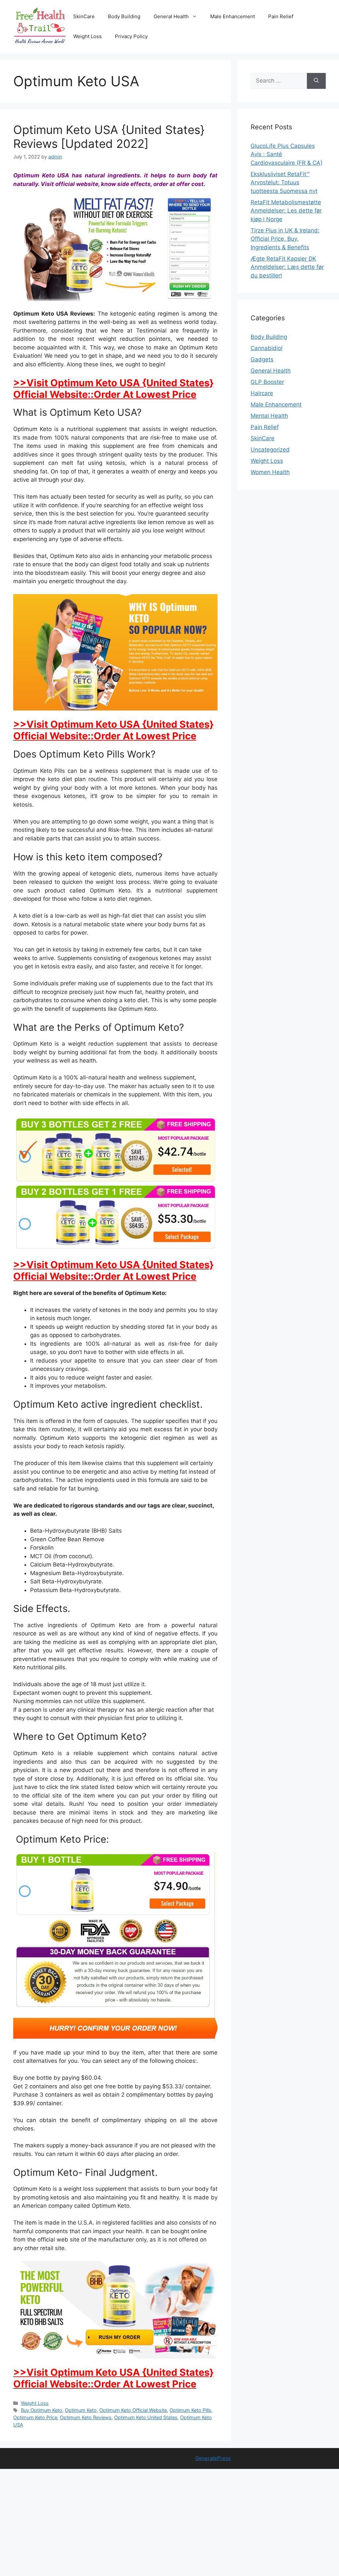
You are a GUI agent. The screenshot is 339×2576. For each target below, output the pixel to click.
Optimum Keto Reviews (86, 2417)
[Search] (316, 81)
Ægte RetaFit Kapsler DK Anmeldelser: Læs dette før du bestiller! (287, 267)
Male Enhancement (233, 16)
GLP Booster (267, 382)
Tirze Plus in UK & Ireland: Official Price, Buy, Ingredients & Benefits (285, 239)
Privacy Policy (131, 36)
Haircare (262, 393)
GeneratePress (213, 2458)
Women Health (270, 472)
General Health (171, 16)
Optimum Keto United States (146, 2417)
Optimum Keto (81, 2410)
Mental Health (269, 416)
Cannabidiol (266, 348)
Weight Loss (87, 36)
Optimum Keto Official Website (133, 2410)
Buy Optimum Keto (42, 2410)
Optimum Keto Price (35, 2417)
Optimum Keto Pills (190, 2410)
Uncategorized (270, 450)
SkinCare (84, 16)
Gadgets (262, 359)
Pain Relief (281, 16)
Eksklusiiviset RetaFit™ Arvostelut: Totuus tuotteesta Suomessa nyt (284, 183)
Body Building (124, 16)
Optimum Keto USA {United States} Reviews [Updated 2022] (109, 137)
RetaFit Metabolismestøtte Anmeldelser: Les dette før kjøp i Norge (286, 211)
